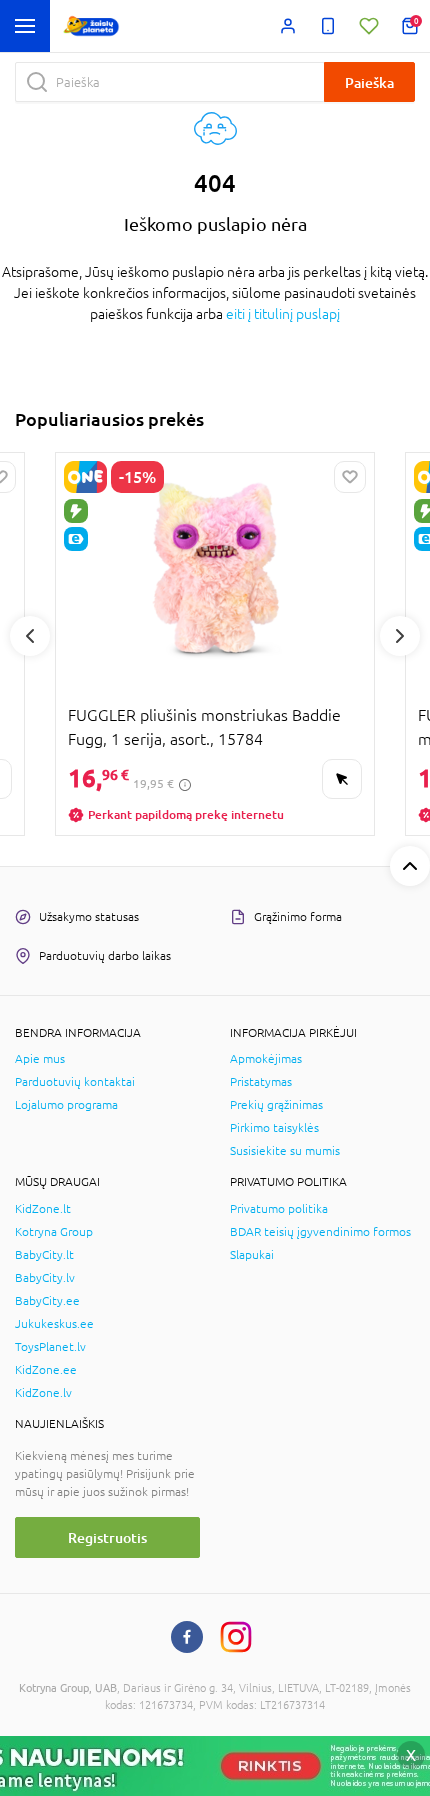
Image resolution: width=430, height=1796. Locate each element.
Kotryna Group (54, 1232)
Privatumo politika (279, 1209)
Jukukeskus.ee (54, 1324)
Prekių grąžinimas (276, 1105)
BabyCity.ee (47, 1301)
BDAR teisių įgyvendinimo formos (320, 1232)
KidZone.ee (46, 1370)
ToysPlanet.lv (50, 1347)
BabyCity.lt (44, 1255)
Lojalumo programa (66, 1105)
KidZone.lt (43, 1209)
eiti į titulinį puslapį (283, 314)
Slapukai (252, 1255)
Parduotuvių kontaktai (75, 1082)
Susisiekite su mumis (285, 1151)
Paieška (369, 82)
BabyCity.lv (45, 1278)
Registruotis (107, 1537)
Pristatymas (261, 1082)
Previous (30, 636)
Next (400, 636)
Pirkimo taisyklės (274, 1128)
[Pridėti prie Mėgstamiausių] (350, 477)
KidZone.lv (43, 1393)
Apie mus (40, 1059)
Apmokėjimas (266, 1059)
